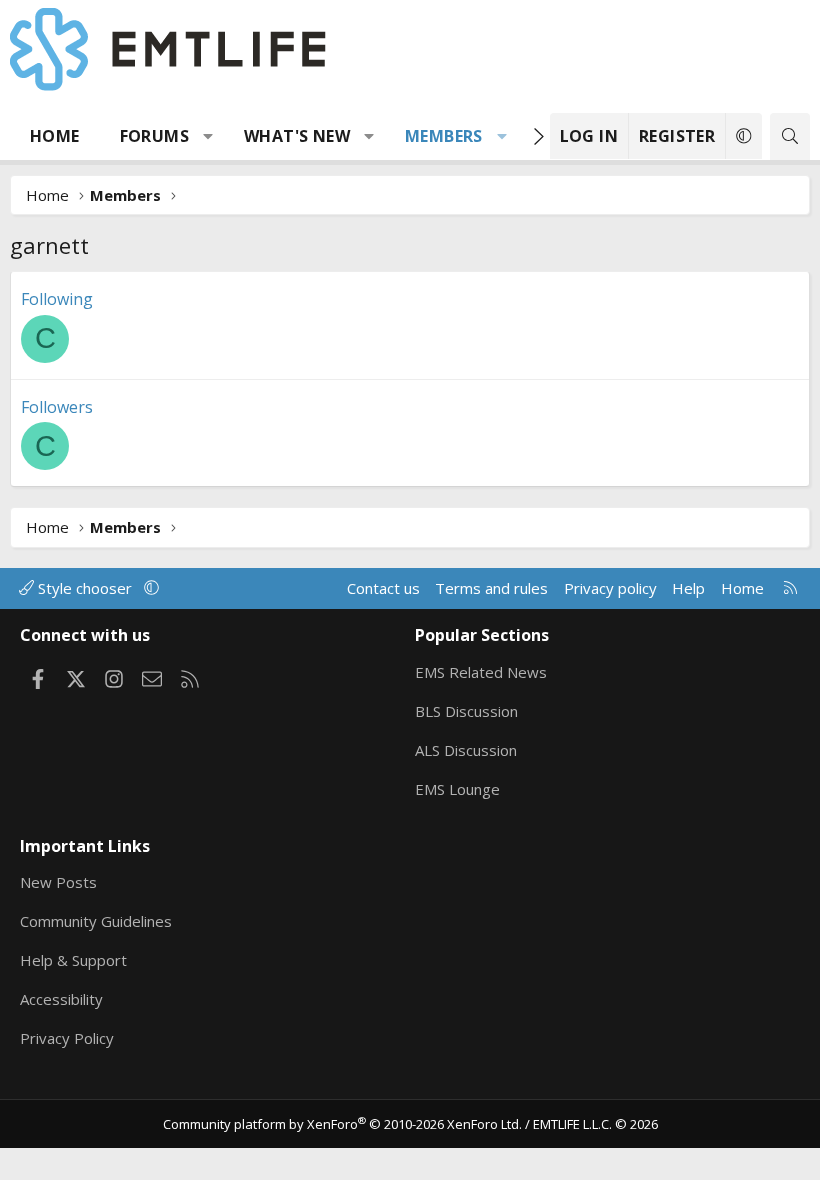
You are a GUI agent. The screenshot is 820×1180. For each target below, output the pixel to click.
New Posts (58, 882)
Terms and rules (491, 588)
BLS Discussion (466, 711)
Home (55, 136)
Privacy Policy (67, 1038)
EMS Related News (481, 672)
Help (688, 588)
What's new (297, 136)
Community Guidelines (96, 921)
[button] (208, 136)
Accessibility (61, 999)
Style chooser (85, 588)
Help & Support (73, 960)
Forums (154, 136)
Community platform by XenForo (342, 1124)
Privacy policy (610, 588)
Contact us (383, 588)
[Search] (790, 136)
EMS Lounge (457, 789)
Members (444, 136)
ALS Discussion (466, 750)
